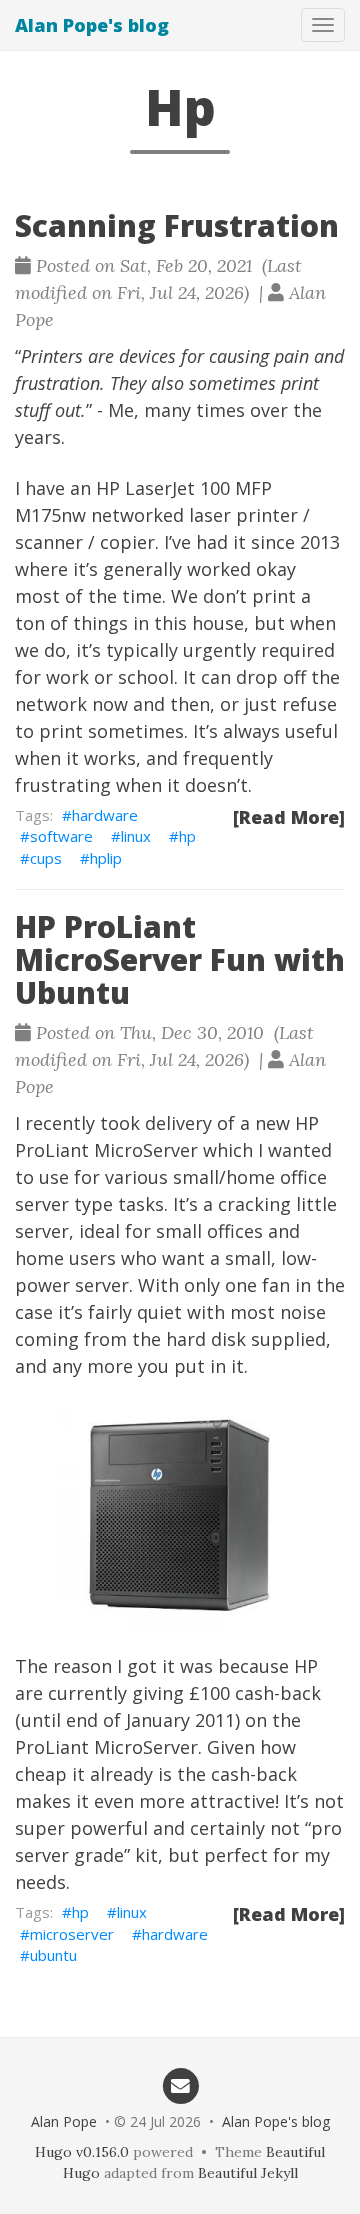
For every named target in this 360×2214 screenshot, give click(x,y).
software (61, 836)
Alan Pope (64, 2121)
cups (46, 858)
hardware (105, 815)
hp (187, 836)
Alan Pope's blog (92, 25)
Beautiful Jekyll (248, 2173)
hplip (106, 858)
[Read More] (289, 817)
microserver (72, 1934)
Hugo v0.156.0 (82, 2152)
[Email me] (180, 2085)
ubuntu (53, 1955)
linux (136, 836)
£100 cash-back (255, 1693)
